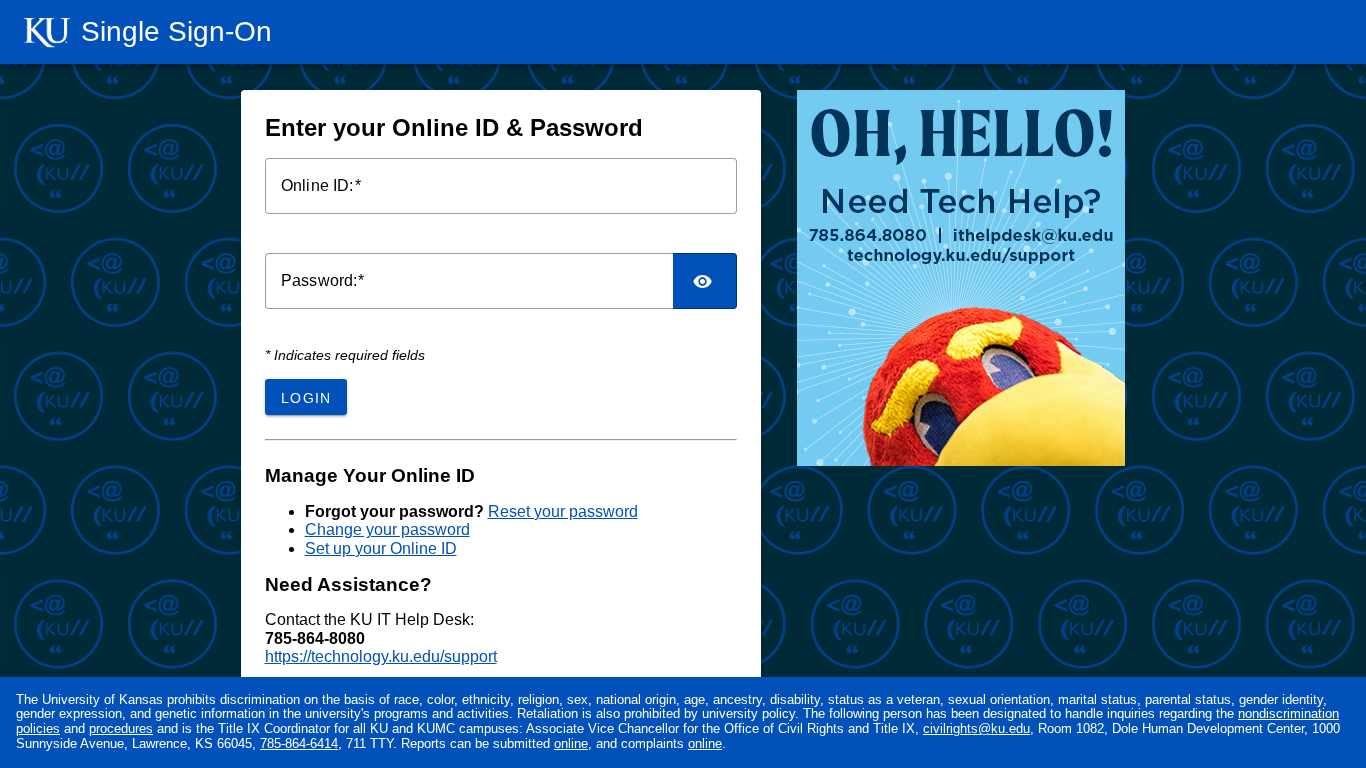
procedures (121, 728)
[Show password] (705, 281)
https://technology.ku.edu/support (381, 656)
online (571, 743)
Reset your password (563, 511)
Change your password (387, 529)
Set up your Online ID (381, 548)
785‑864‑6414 (299, 743)
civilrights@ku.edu (976, 728)
